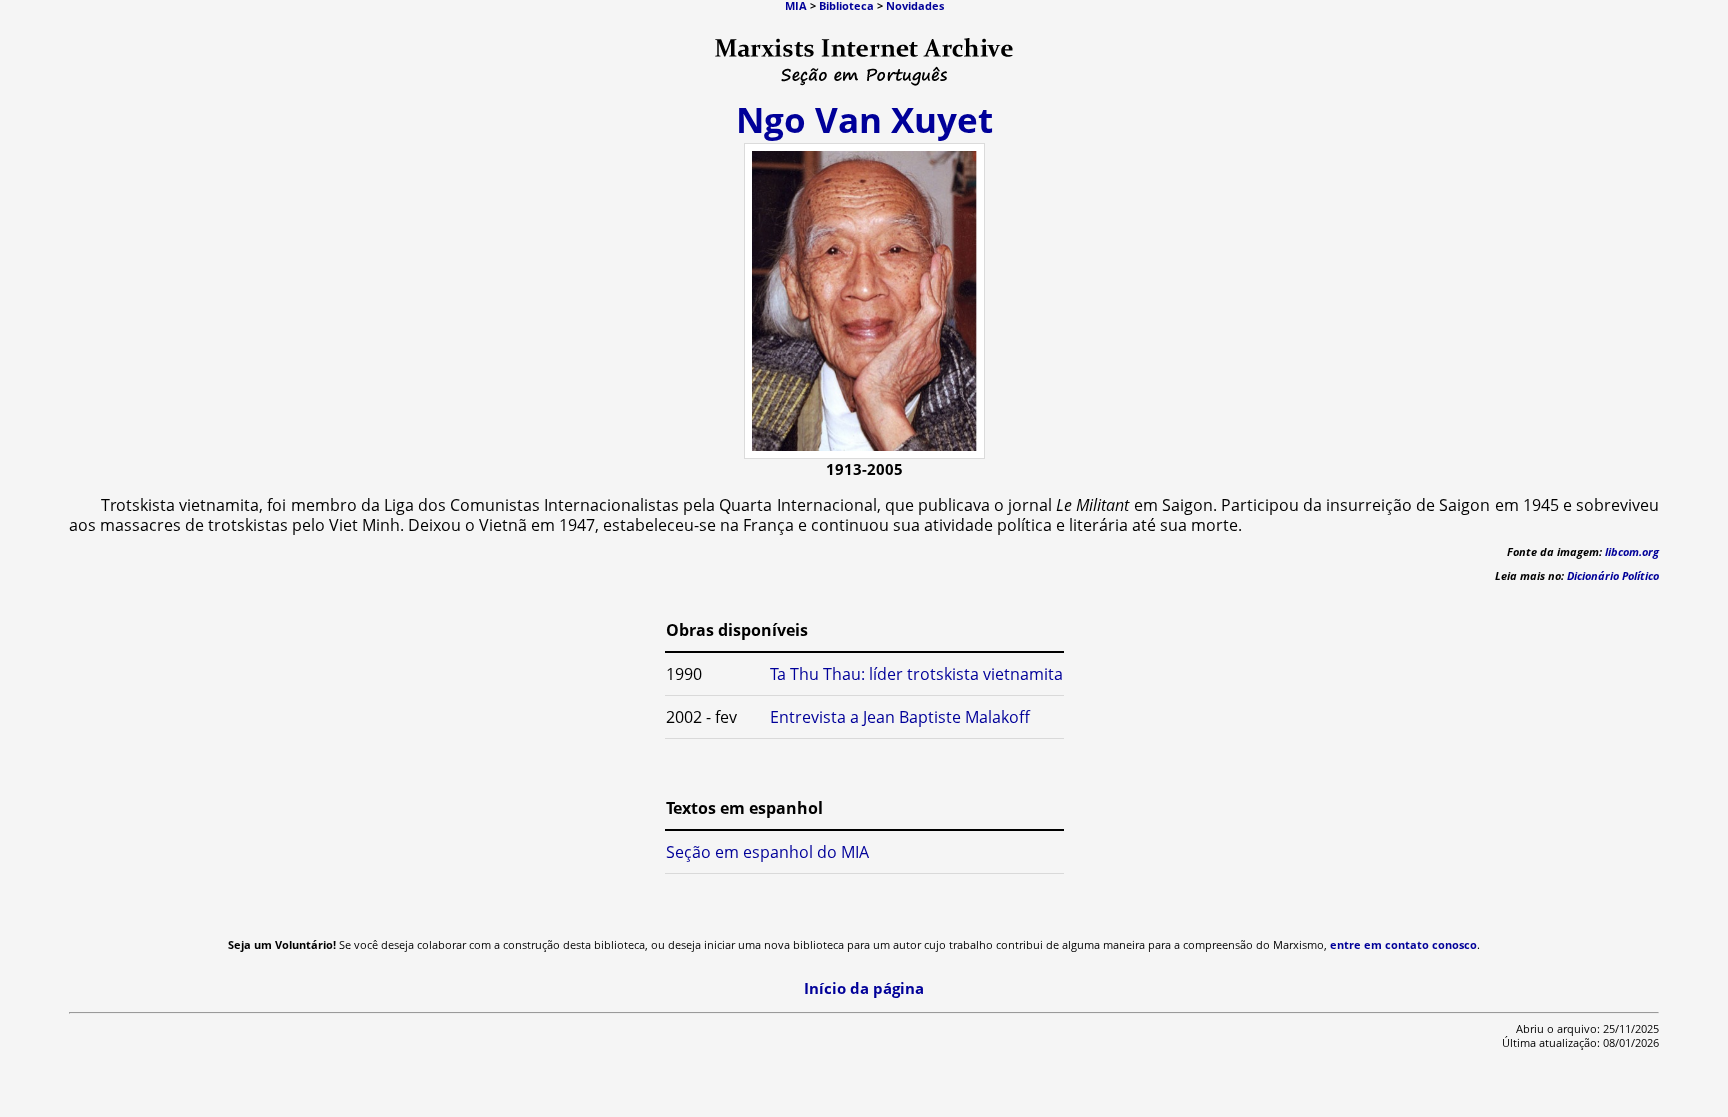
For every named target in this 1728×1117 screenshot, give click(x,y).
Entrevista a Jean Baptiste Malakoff (900, 717)
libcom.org (1632, 552)
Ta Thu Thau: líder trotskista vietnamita (916, 674)
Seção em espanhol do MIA (767, 852)
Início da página (864, 988)
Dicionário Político (1613, 576)
